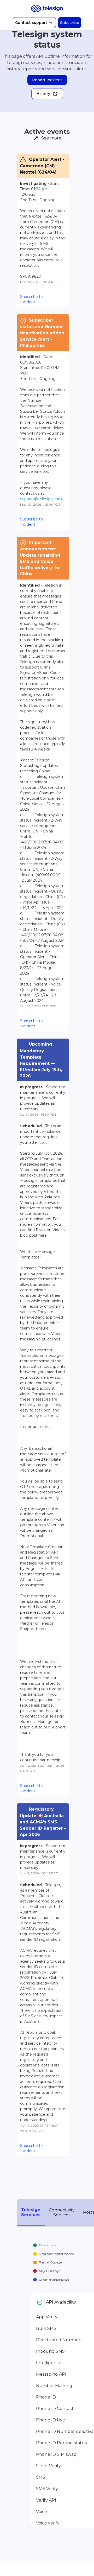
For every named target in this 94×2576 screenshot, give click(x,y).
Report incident (47, 80)
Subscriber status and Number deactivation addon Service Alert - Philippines (43, 333)
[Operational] (40, 2302)
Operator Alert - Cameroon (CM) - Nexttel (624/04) (43, 166)
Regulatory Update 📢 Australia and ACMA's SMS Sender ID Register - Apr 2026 (43, 1822)
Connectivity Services (62, 2212)
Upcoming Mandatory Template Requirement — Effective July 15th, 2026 (42, 1060)
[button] (70, 23)
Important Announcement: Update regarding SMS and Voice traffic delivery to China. (41, 558)
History (43, 94)
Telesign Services (31, 2212)
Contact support (31, 23)
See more (47, 138)
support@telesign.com (41, 499)
